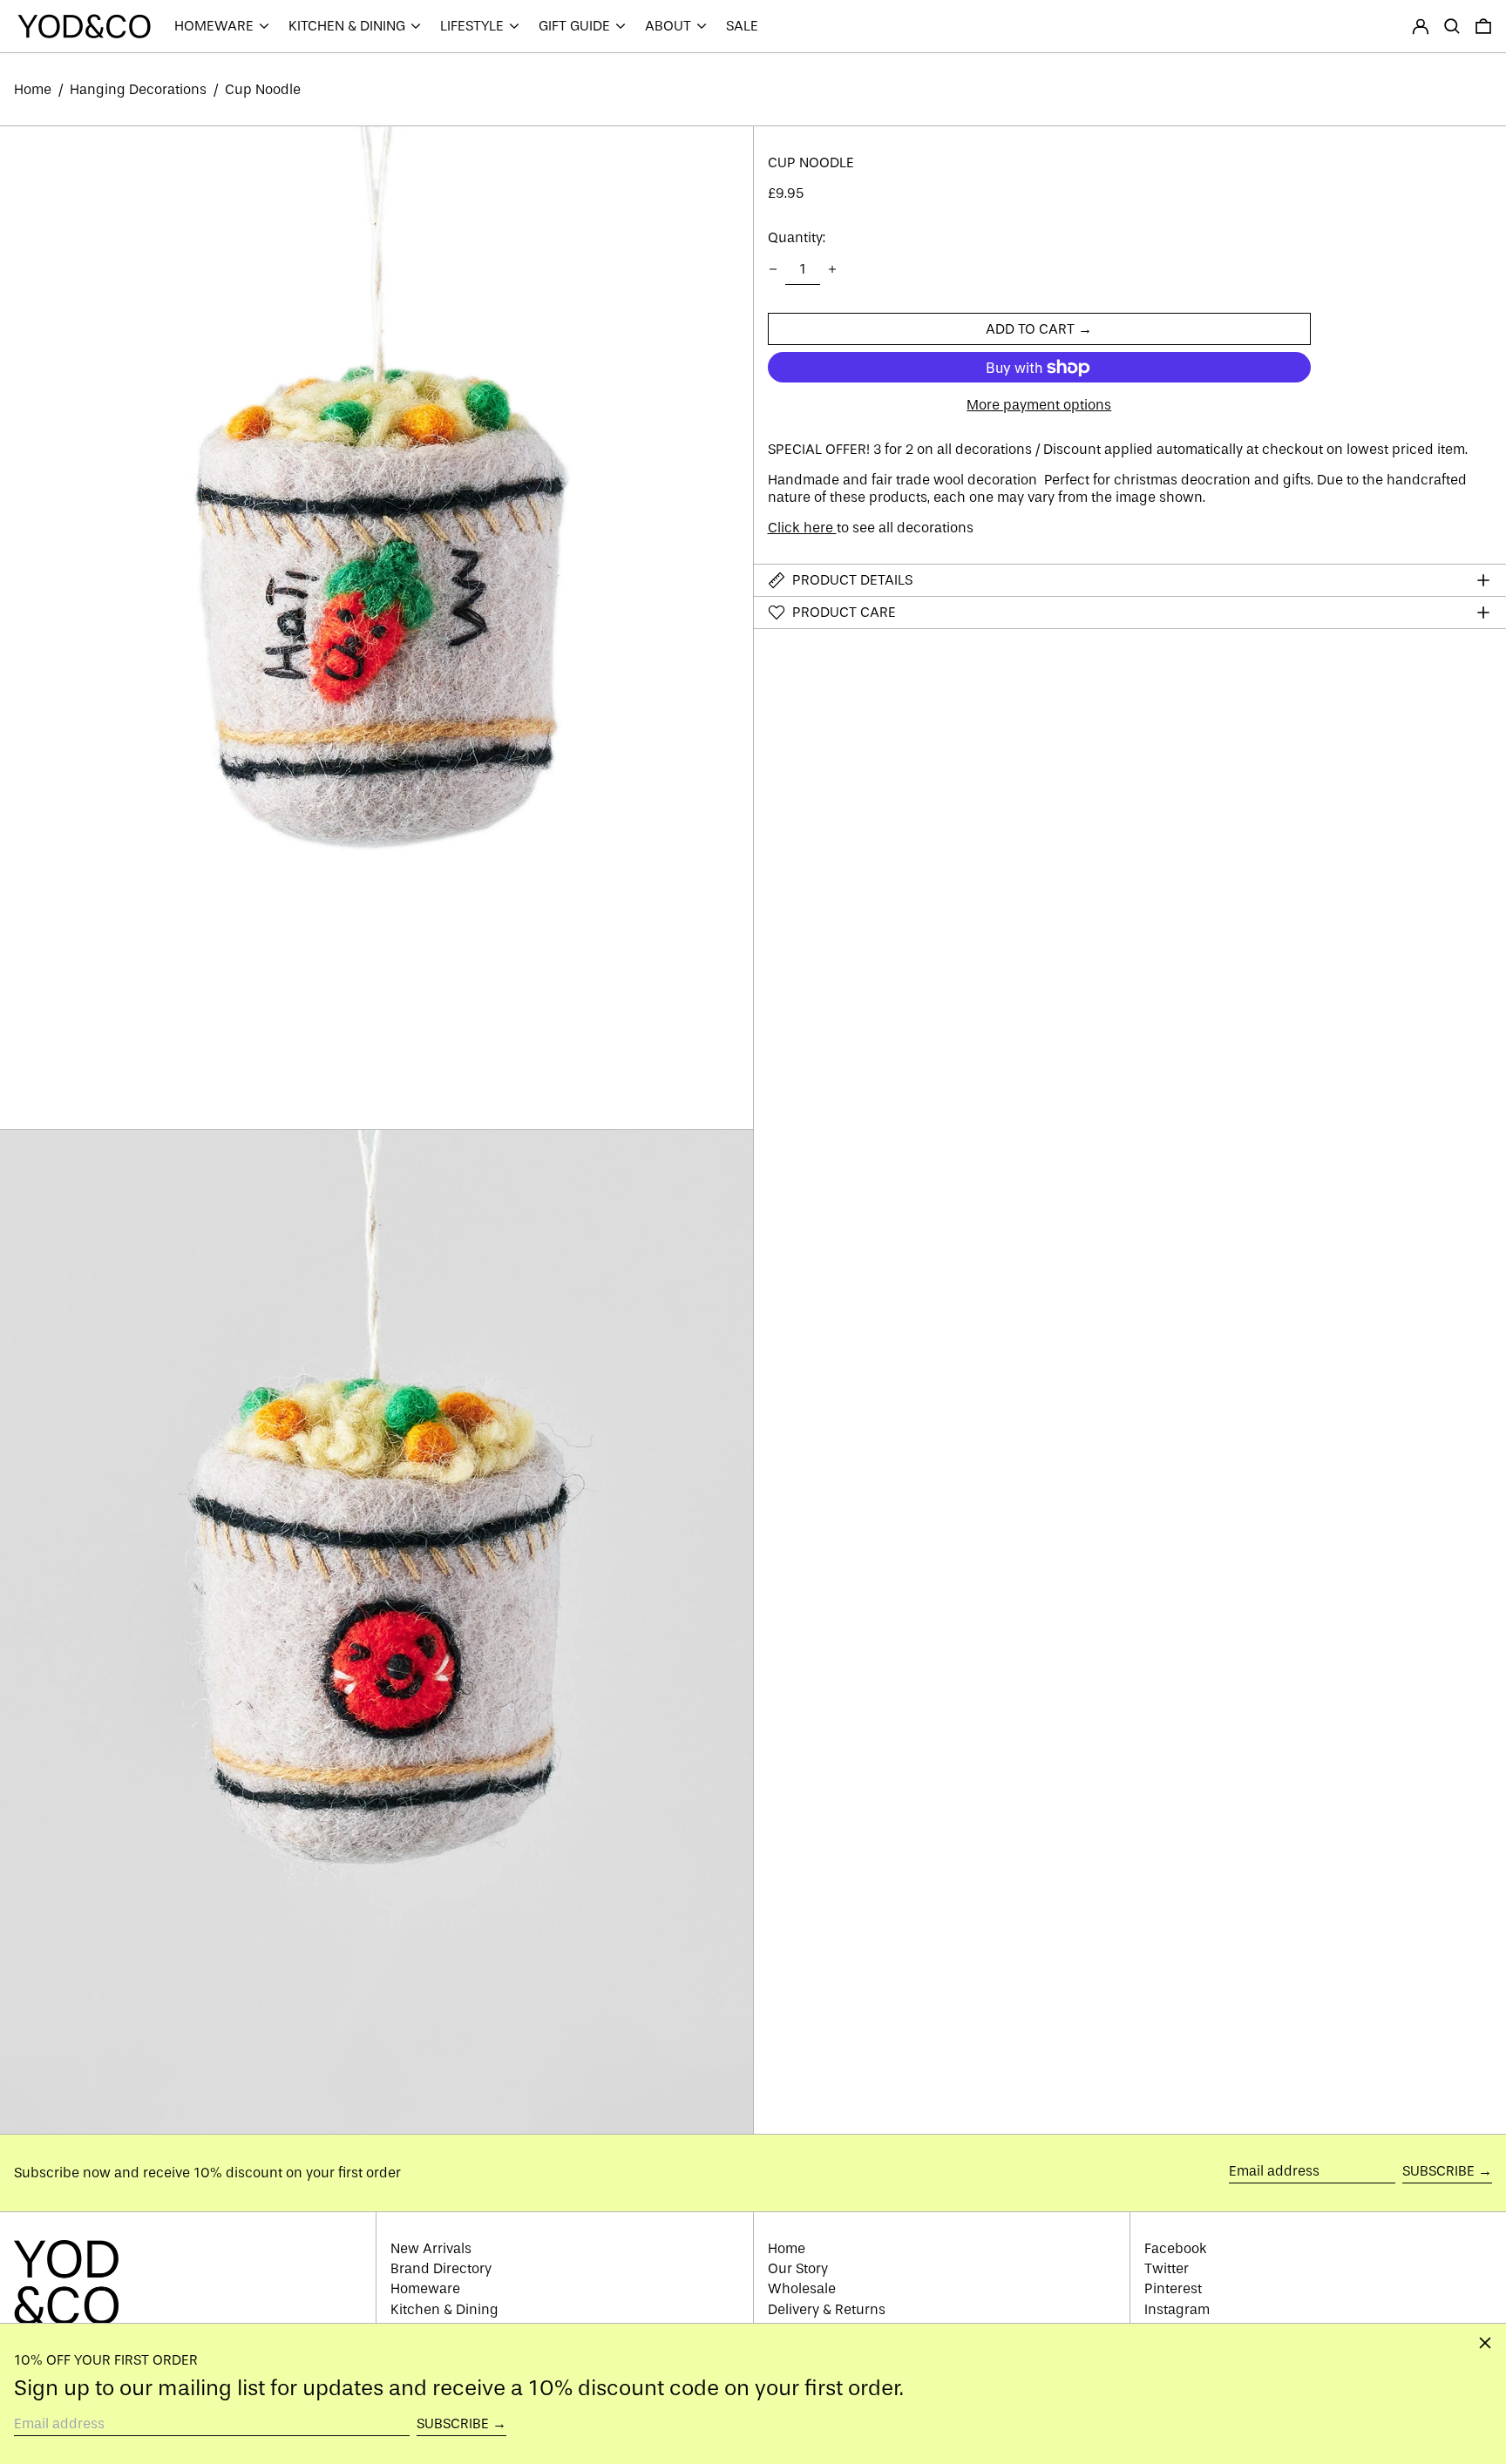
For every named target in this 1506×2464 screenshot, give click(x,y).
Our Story (798, 2268)
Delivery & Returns (827, 2309)
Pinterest (1173, 2288)
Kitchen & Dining (444, 2309)
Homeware (425, 2288)
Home (33, 89)
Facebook (1176, 2248)
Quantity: (797, 238)
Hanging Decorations (138, 89)
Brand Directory (441, 2268)
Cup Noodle (263, 89)
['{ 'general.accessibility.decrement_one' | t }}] (773, 269)
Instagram (1177, 2309)
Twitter (1167, 2268)
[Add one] (832, 269)
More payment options (1039, 405)
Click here (802, 528)
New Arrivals (431, 2248)
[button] (1452, 26)
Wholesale (802, 2288)
